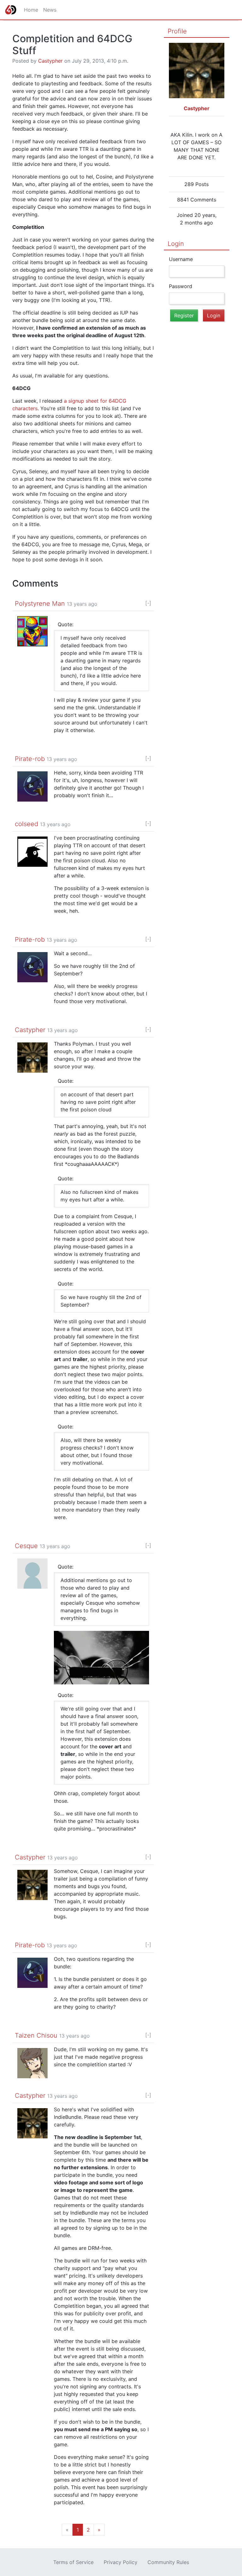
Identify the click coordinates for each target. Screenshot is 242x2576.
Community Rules (168, 2562)
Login (176, 244)
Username (181, 259)
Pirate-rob (30, 759)
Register (184, 315)
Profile (177, 31)
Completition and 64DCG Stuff (72, 45)
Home (31, 10)
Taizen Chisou (36, 2035)
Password (181, 286)
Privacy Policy (121, 2562)
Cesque (26, 1546)
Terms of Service (73, 2562)
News (50, 10)
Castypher (50, 61)
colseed (26, 824)
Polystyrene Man (40, 604)
